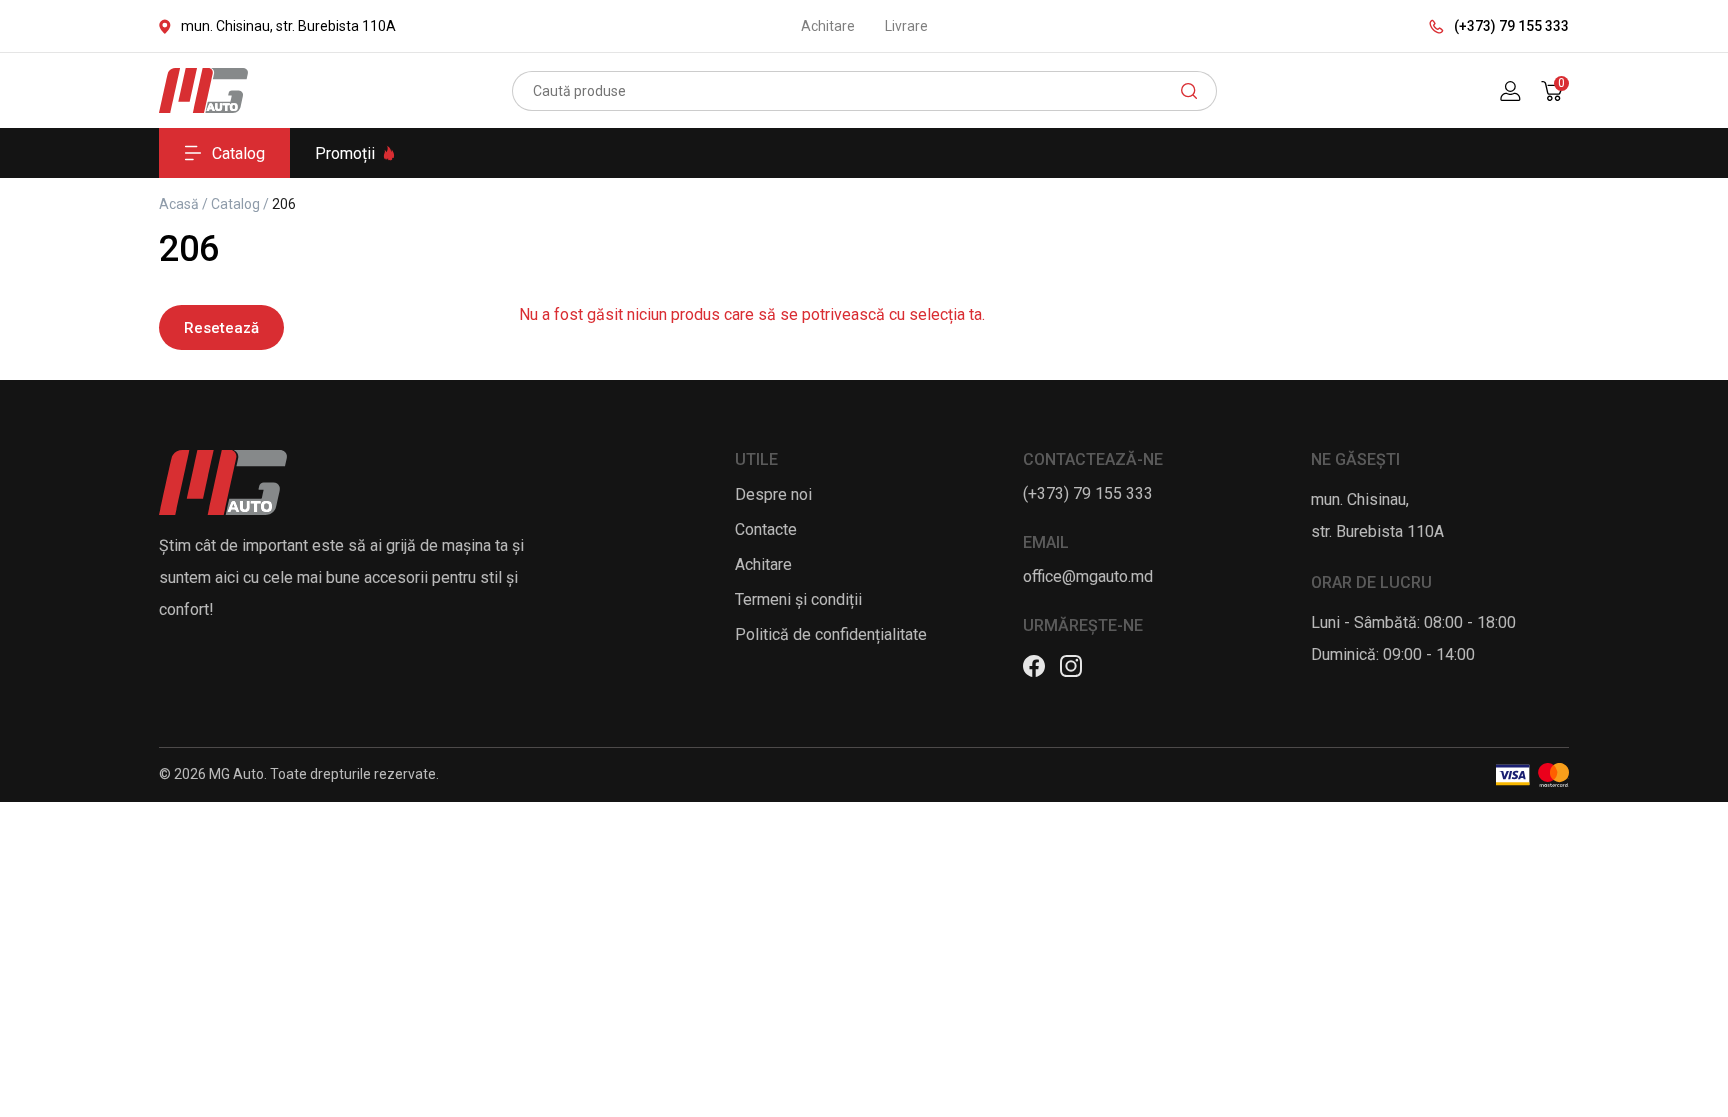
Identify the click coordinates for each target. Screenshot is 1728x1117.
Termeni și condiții (798, 599)
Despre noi (773, 494)
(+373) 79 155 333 (1511, 26)
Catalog (238, 153)
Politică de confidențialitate (831, 634)
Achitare (828, 26)
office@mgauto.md (1088, 576)
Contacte (766, 529)
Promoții (345, 153)
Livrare (906, 26)
